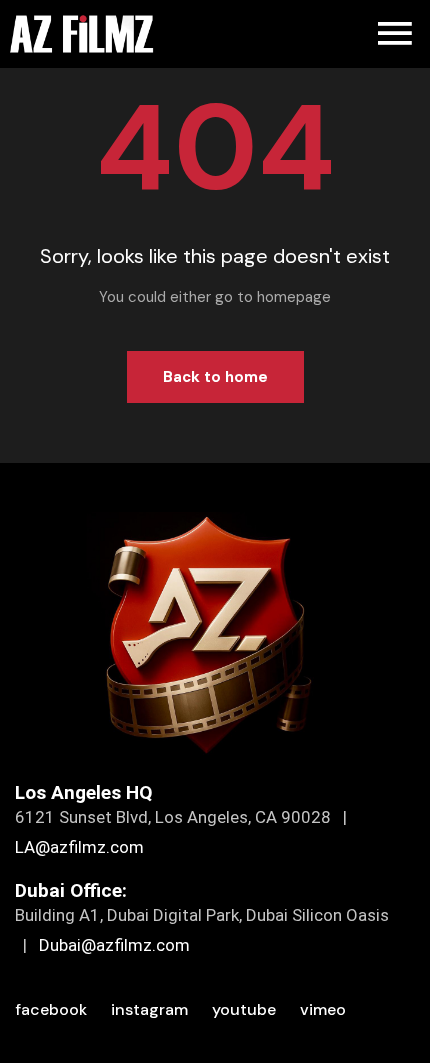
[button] (395, 34)
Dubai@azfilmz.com (114, 945)
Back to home (215, 377)
